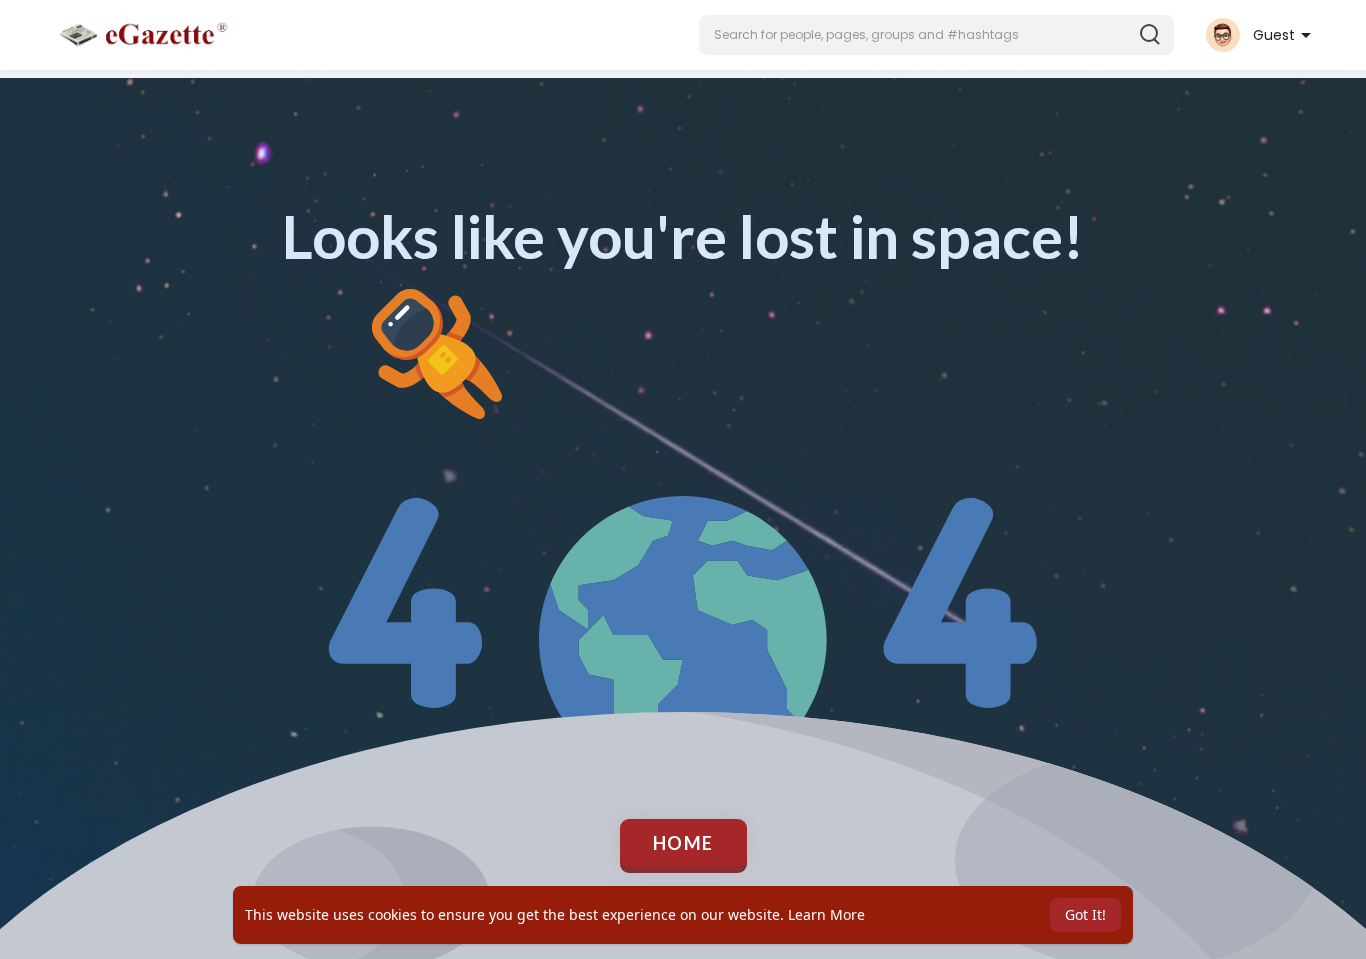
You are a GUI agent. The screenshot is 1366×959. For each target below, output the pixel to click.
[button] (936, 35)
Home (683, 843)
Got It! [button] (1085, 914)
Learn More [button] (826, 914)
